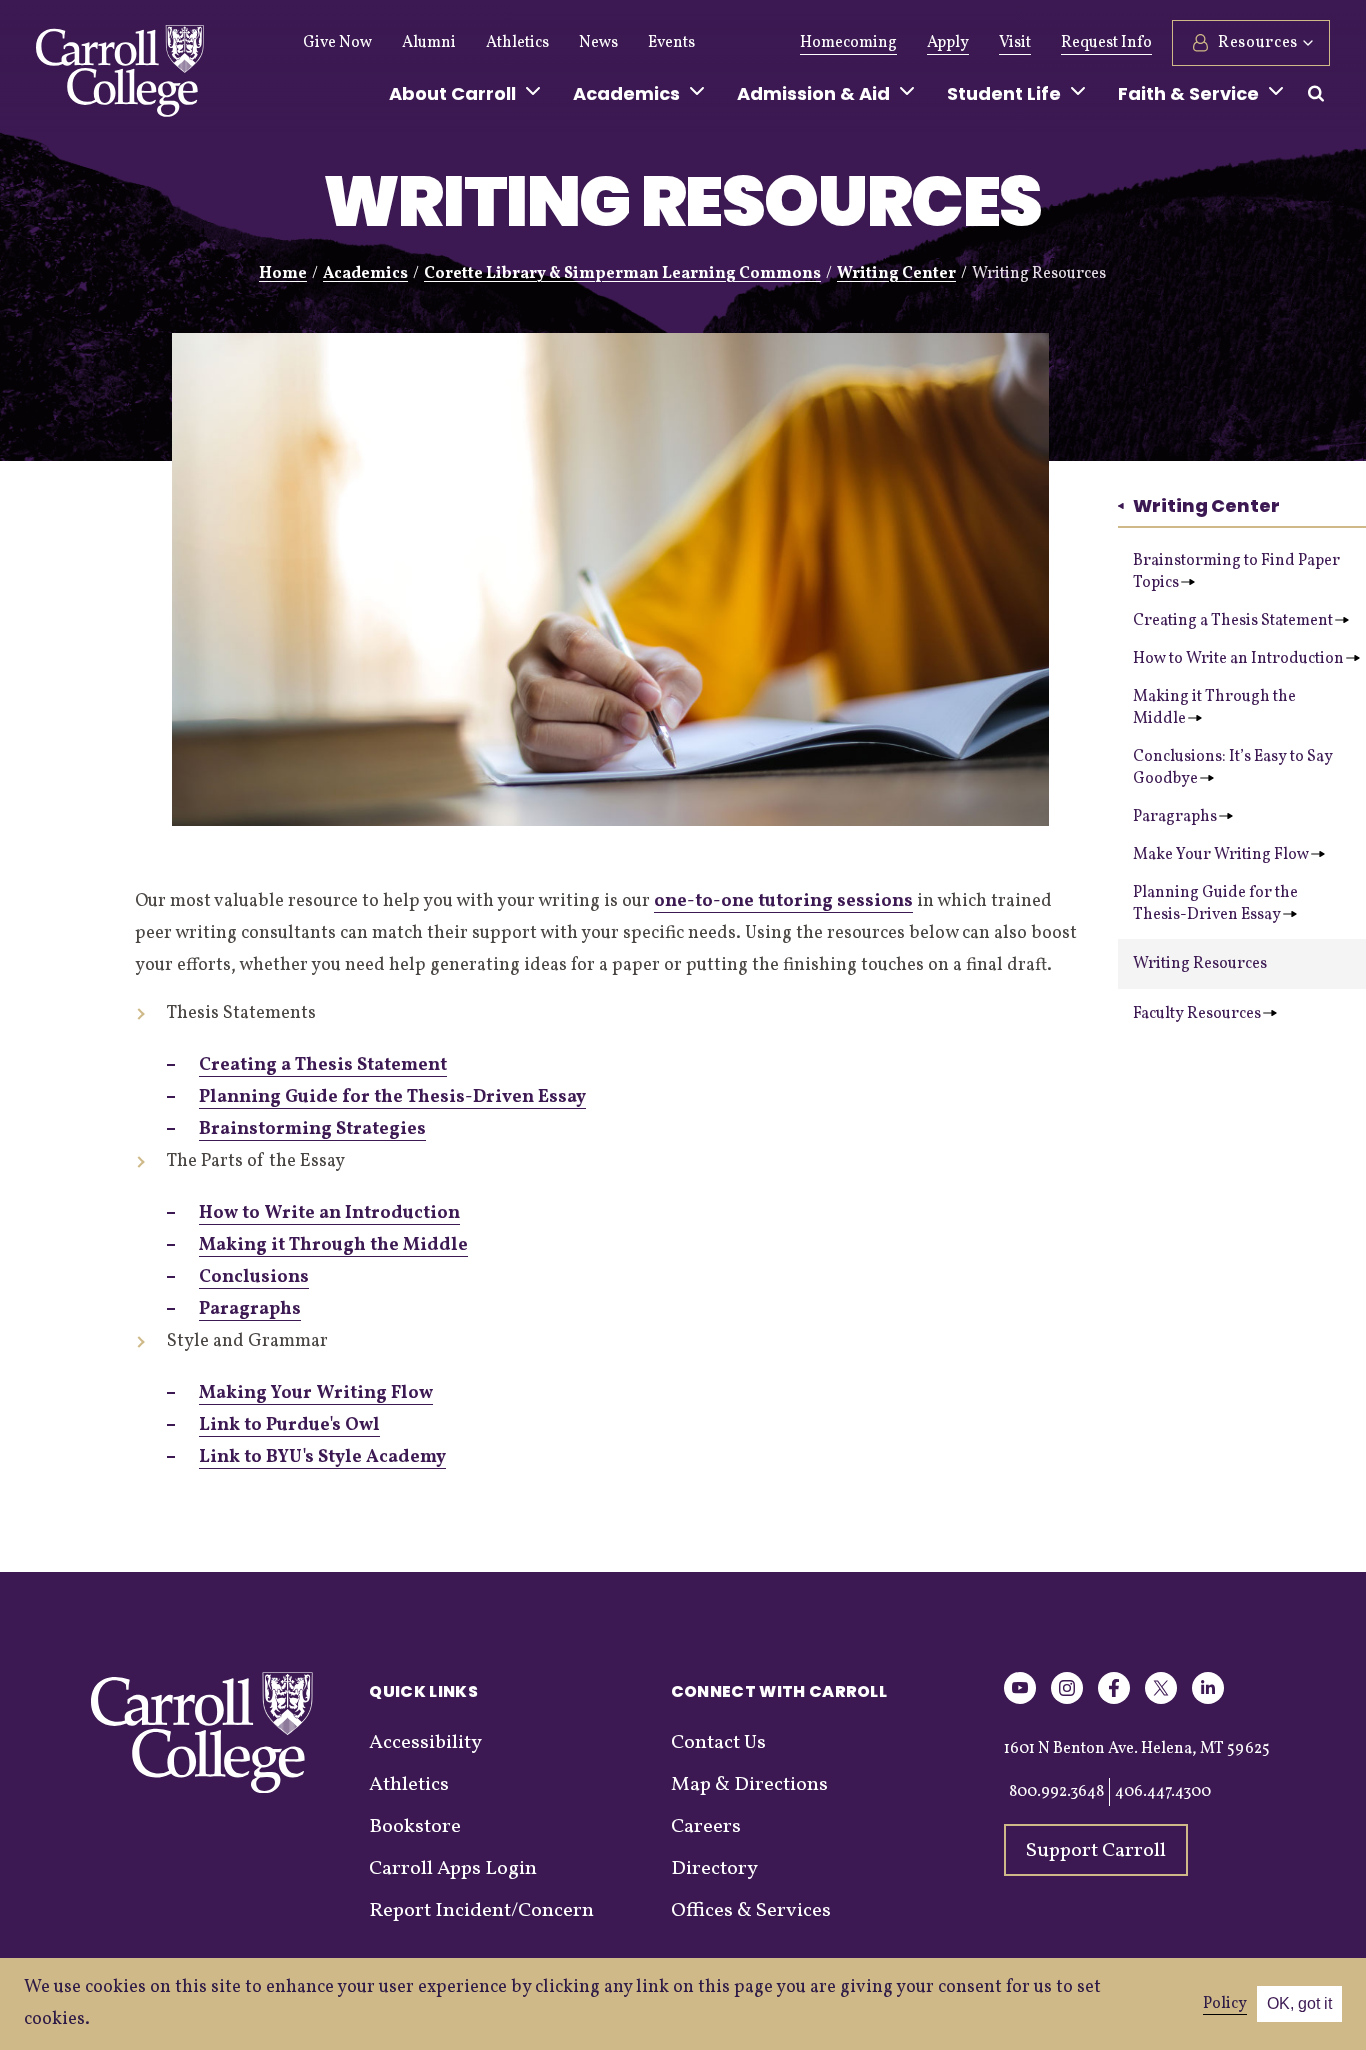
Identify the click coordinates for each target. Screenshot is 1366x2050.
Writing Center (896, 274)
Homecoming (848, 43)
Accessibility (425, 1743)
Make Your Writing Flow (1221, 855)
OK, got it (1299, 2003)
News (598, 43)
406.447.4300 (1163, 1792)
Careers (706, 1827)
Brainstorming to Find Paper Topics (1236, 572)
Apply (948, 43)
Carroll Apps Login (453, 1869)
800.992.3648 (1056, 1792)
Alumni (429, 43)
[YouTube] (1020, 1700)
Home (283, 274)
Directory (714, 1869)
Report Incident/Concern (481, 1911)
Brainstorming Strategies (312, 1129)
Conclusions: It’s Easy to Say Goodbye (1233, 768)
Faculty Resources (1197, 1014)
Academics (365, 274)
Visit (1015, 43)
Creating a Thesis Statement (1233, 621)
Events (671, 43)
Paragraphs (1175, 817)
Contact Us (718, 1743)
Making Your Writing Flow (316, 1393)
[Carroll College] (120, 76)
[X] (1161, 1700)
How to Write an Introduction (1238, 659)
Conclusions (254, 1277)
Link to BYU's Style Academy (322, 1457)
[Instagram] (1067, 1700)
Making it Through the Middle (1214, 708)
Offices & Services (751, 1911)
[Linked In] (1208, 1700)
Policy (1225, 2004)
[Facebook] (1114, 1700)
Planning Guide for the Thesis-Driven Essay (1215, 904)
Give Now (337, 43)
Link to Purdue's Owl (289, 1425)
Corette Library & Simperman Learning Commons (622, 274)
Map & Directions (749, 1785)
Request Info (1106, 43)
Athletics (517, 43)
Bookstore (415, 1827)
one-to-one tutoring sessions (783, 901)
